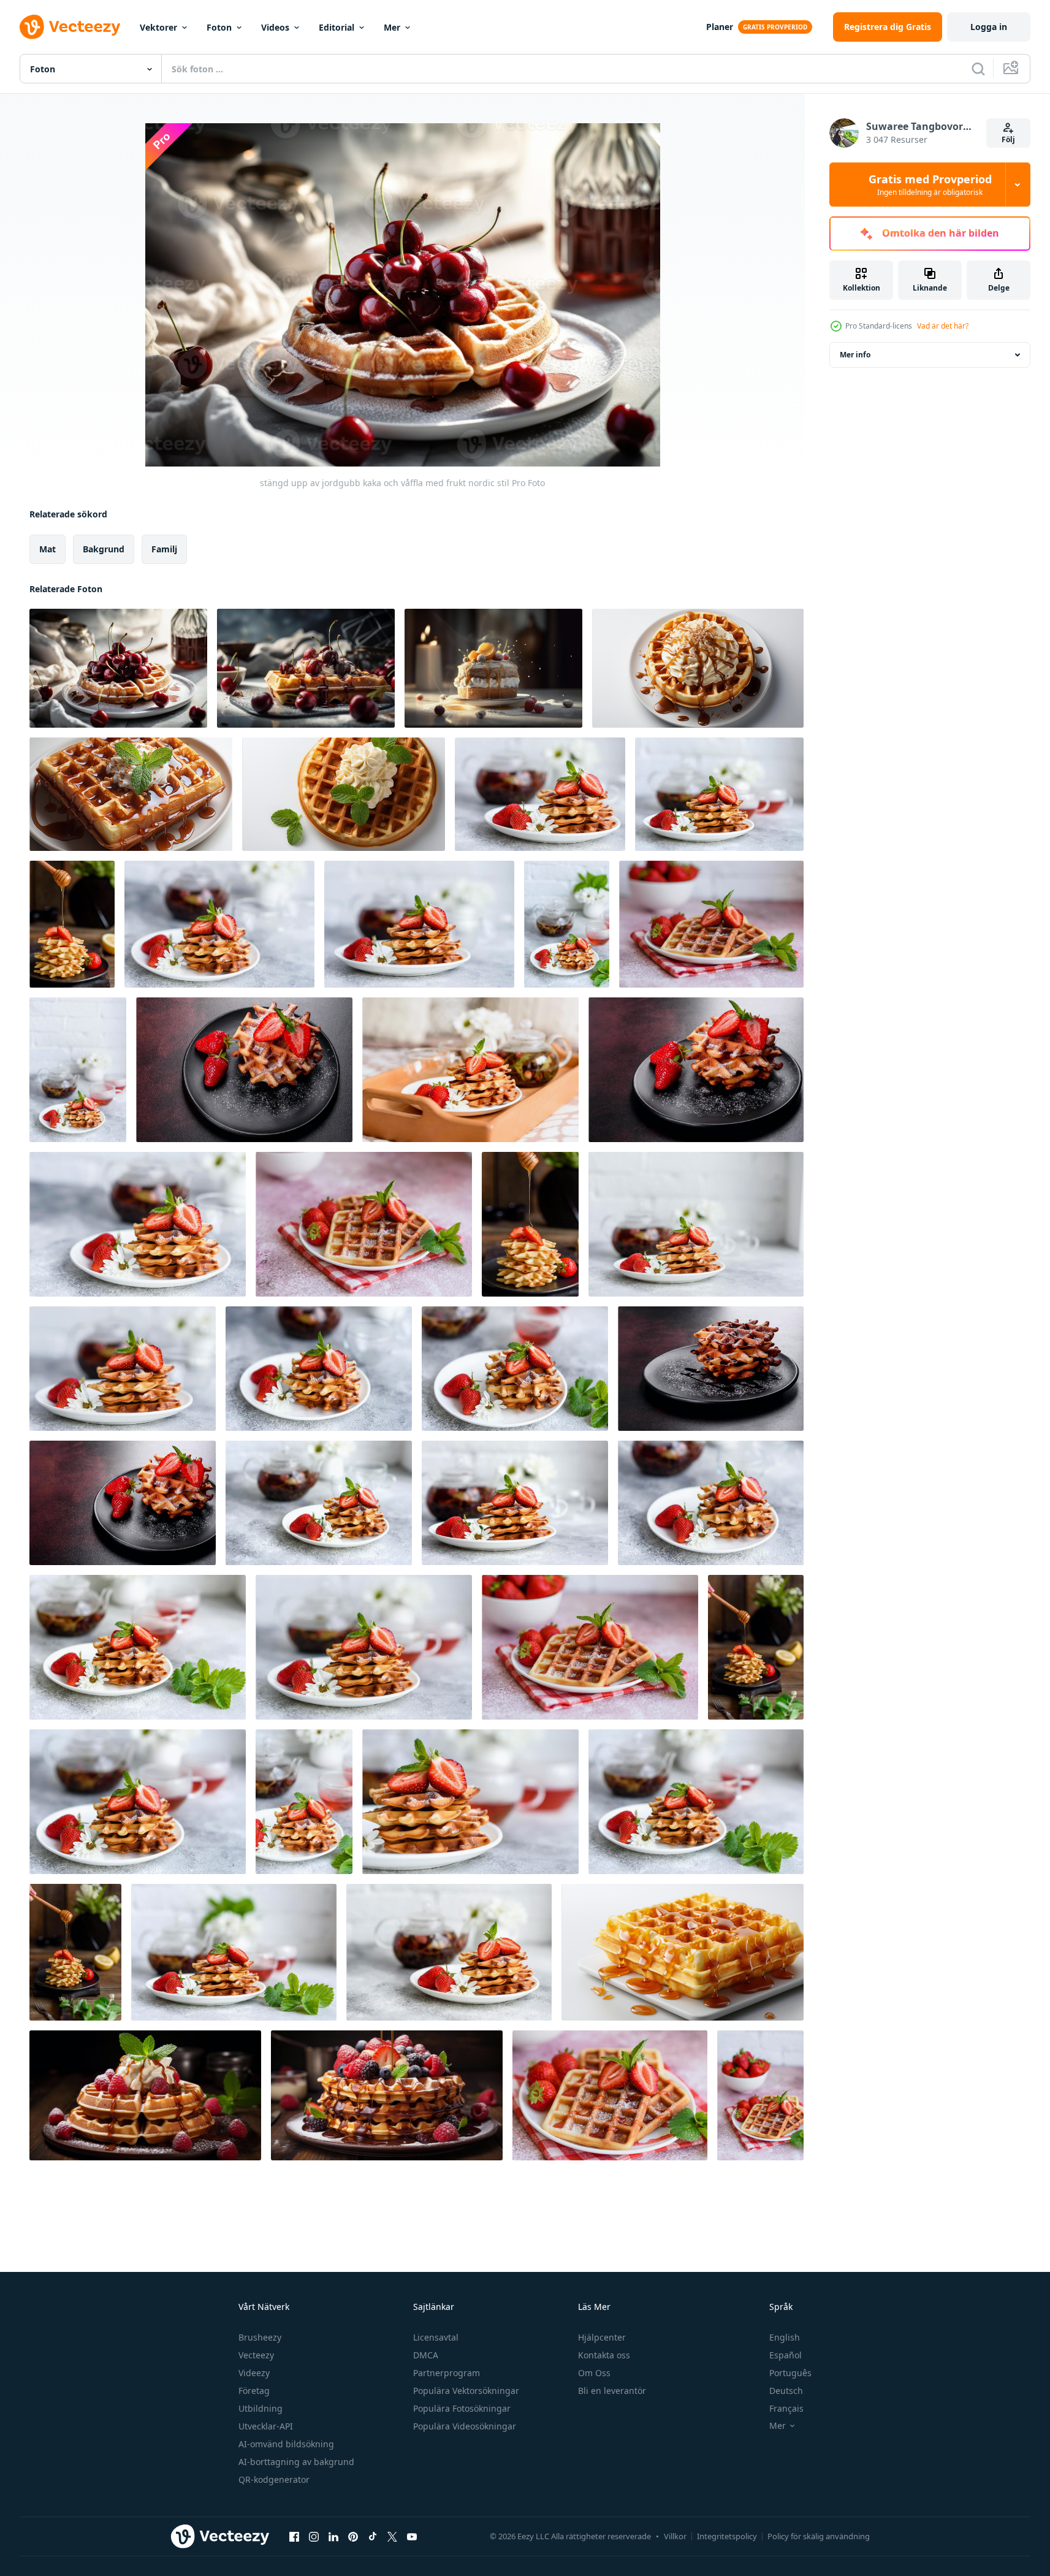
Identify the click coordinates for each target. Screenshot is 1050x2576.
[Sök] (978, 69)
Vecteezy (256, 2355)
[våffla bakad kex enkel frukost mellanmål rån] (698, 668)
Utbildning (261, 2408)
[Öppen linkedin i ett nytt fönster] (333, 2536)
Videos (275, 27)
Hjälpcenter (602, 2337)
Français (786, 2408)
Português (790, 2373)
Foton (219, 27)
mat (48, 549)
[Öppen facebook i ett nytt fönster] (294, 2536)
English (785, 2337)
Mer (392, 27)
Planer (720, 27)
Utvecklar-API (266, 2426)
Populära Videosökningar (465, 2426)
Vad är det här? (943, 326)
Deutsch (786, 2391)
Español (786, 2355)
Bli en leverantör (612, 2391)
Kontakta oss (604, 2355)
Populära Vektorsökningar (466, 2391)
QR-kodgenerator (274, 2479)
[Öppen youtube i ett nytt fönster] (412, 2536)
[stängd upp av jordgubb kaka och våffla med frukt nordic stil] (118, 668)
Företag (254, 2391)
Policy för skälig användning (819, 2536)
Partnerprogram (447, 2373)
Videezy (254, 2373)
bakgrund (104, 549)
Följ (1008, 139)
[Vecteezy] (70, 27)
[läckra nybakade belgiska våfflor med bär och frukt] (540, 794)
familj (164, 549)
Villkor (675, 2536)
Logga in (989, 27)
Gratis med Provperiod (930, 185)
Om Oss (594, 2373)
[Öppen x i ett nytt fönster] (392, 2536)
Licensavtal (436, 2337)
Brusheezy (260, 2337)
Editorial (337, 27)
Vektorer (158, 27)
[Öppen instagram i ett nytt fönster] (314, 2536)
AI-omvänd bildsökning (286, 2444)
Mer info (855, 355)
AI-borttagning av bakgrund (296, 2462)
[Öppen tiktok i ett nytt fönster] (373, 2536)
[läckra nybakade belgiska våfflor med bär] (72, 924)
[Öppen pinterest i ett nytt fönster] (353, 2536)
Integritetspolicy (727, 2536)
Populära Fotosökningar (462, 2408)
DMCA (426, 2355)
